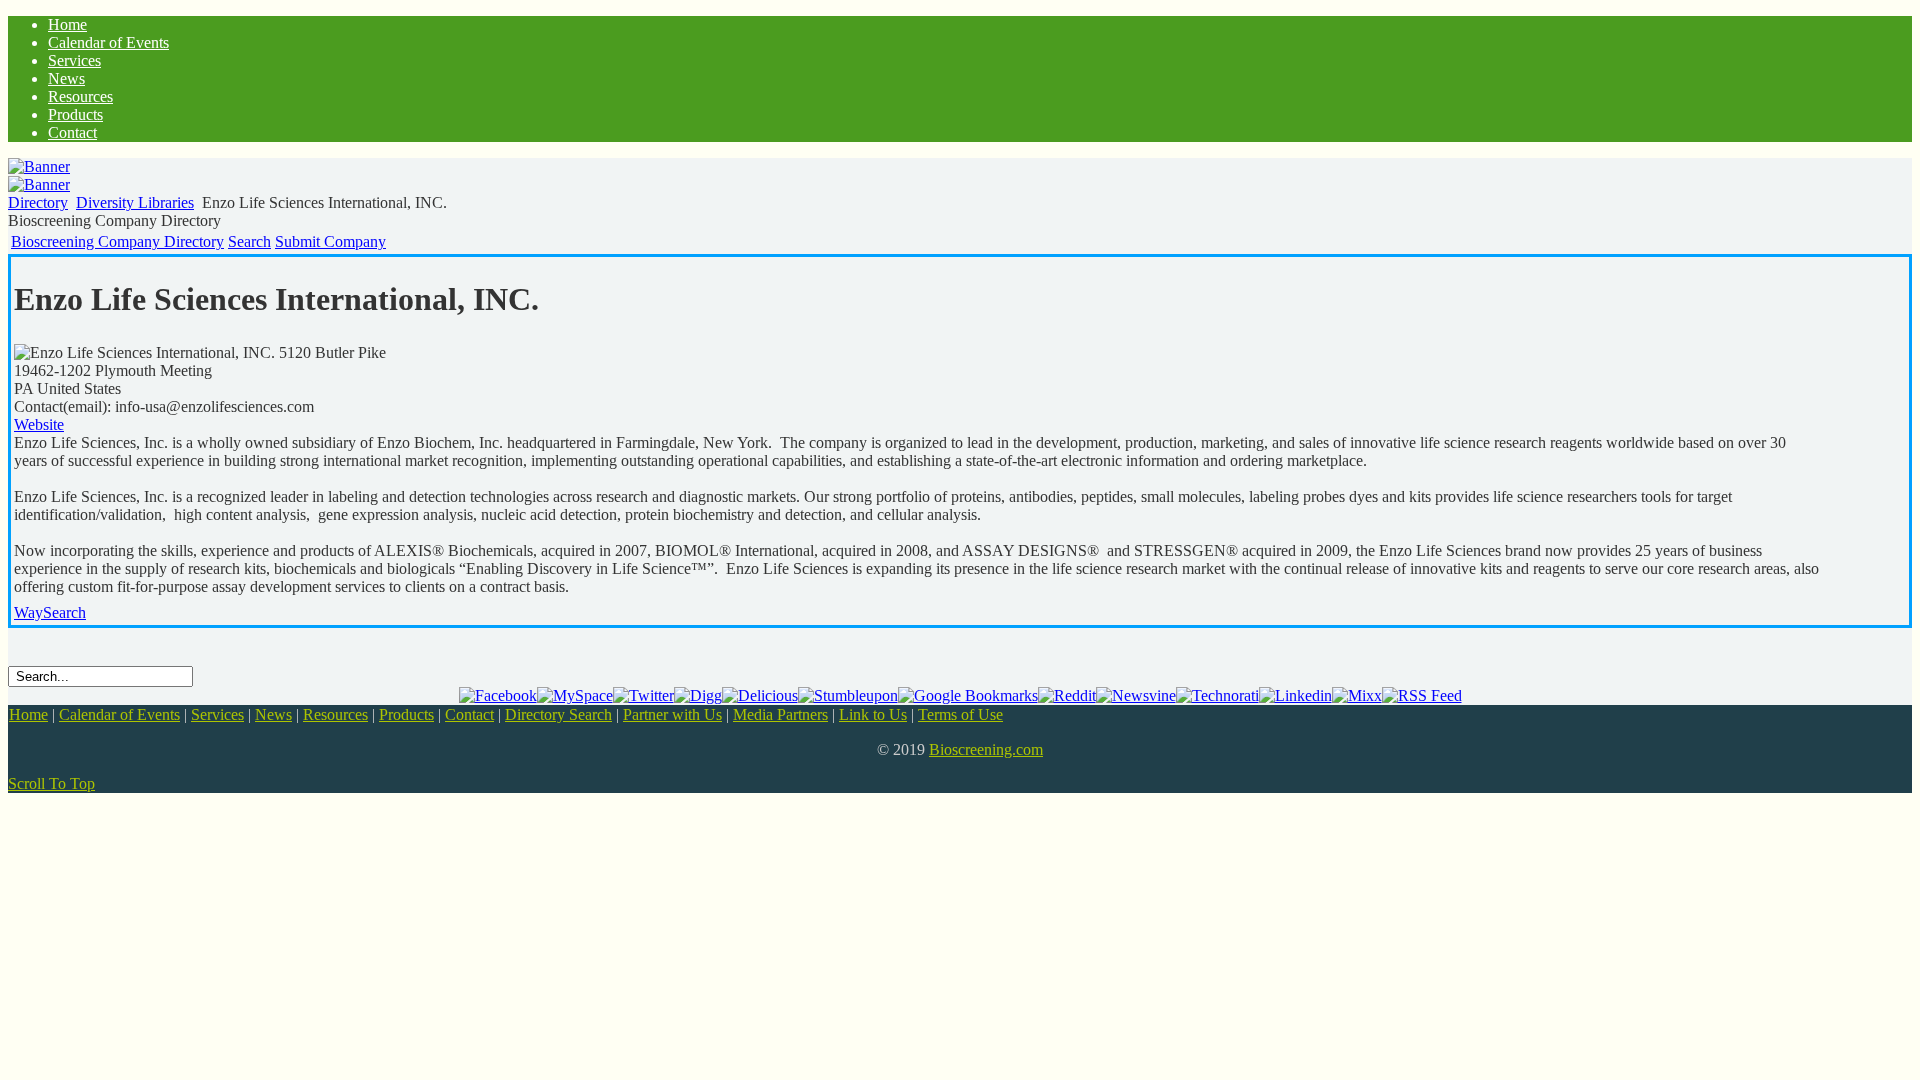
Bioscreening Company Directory (117, 241)
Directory (38, 202)
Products (406, 714)
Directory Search (558, 714)
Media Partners (780, 714)
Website (39, 424)
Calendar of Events (119, 714)
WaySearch (50, 612)
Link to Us (873, 714)
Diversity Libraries (135, 202)
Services (217, 714)
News (273, 714)
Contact (469, 714)
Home (28, 714)
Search (249, 241)
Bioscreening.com (986, 749)
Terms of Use (960, 714)
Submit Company (330, 241)
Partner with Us (672, 714)
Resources (335, 714)
